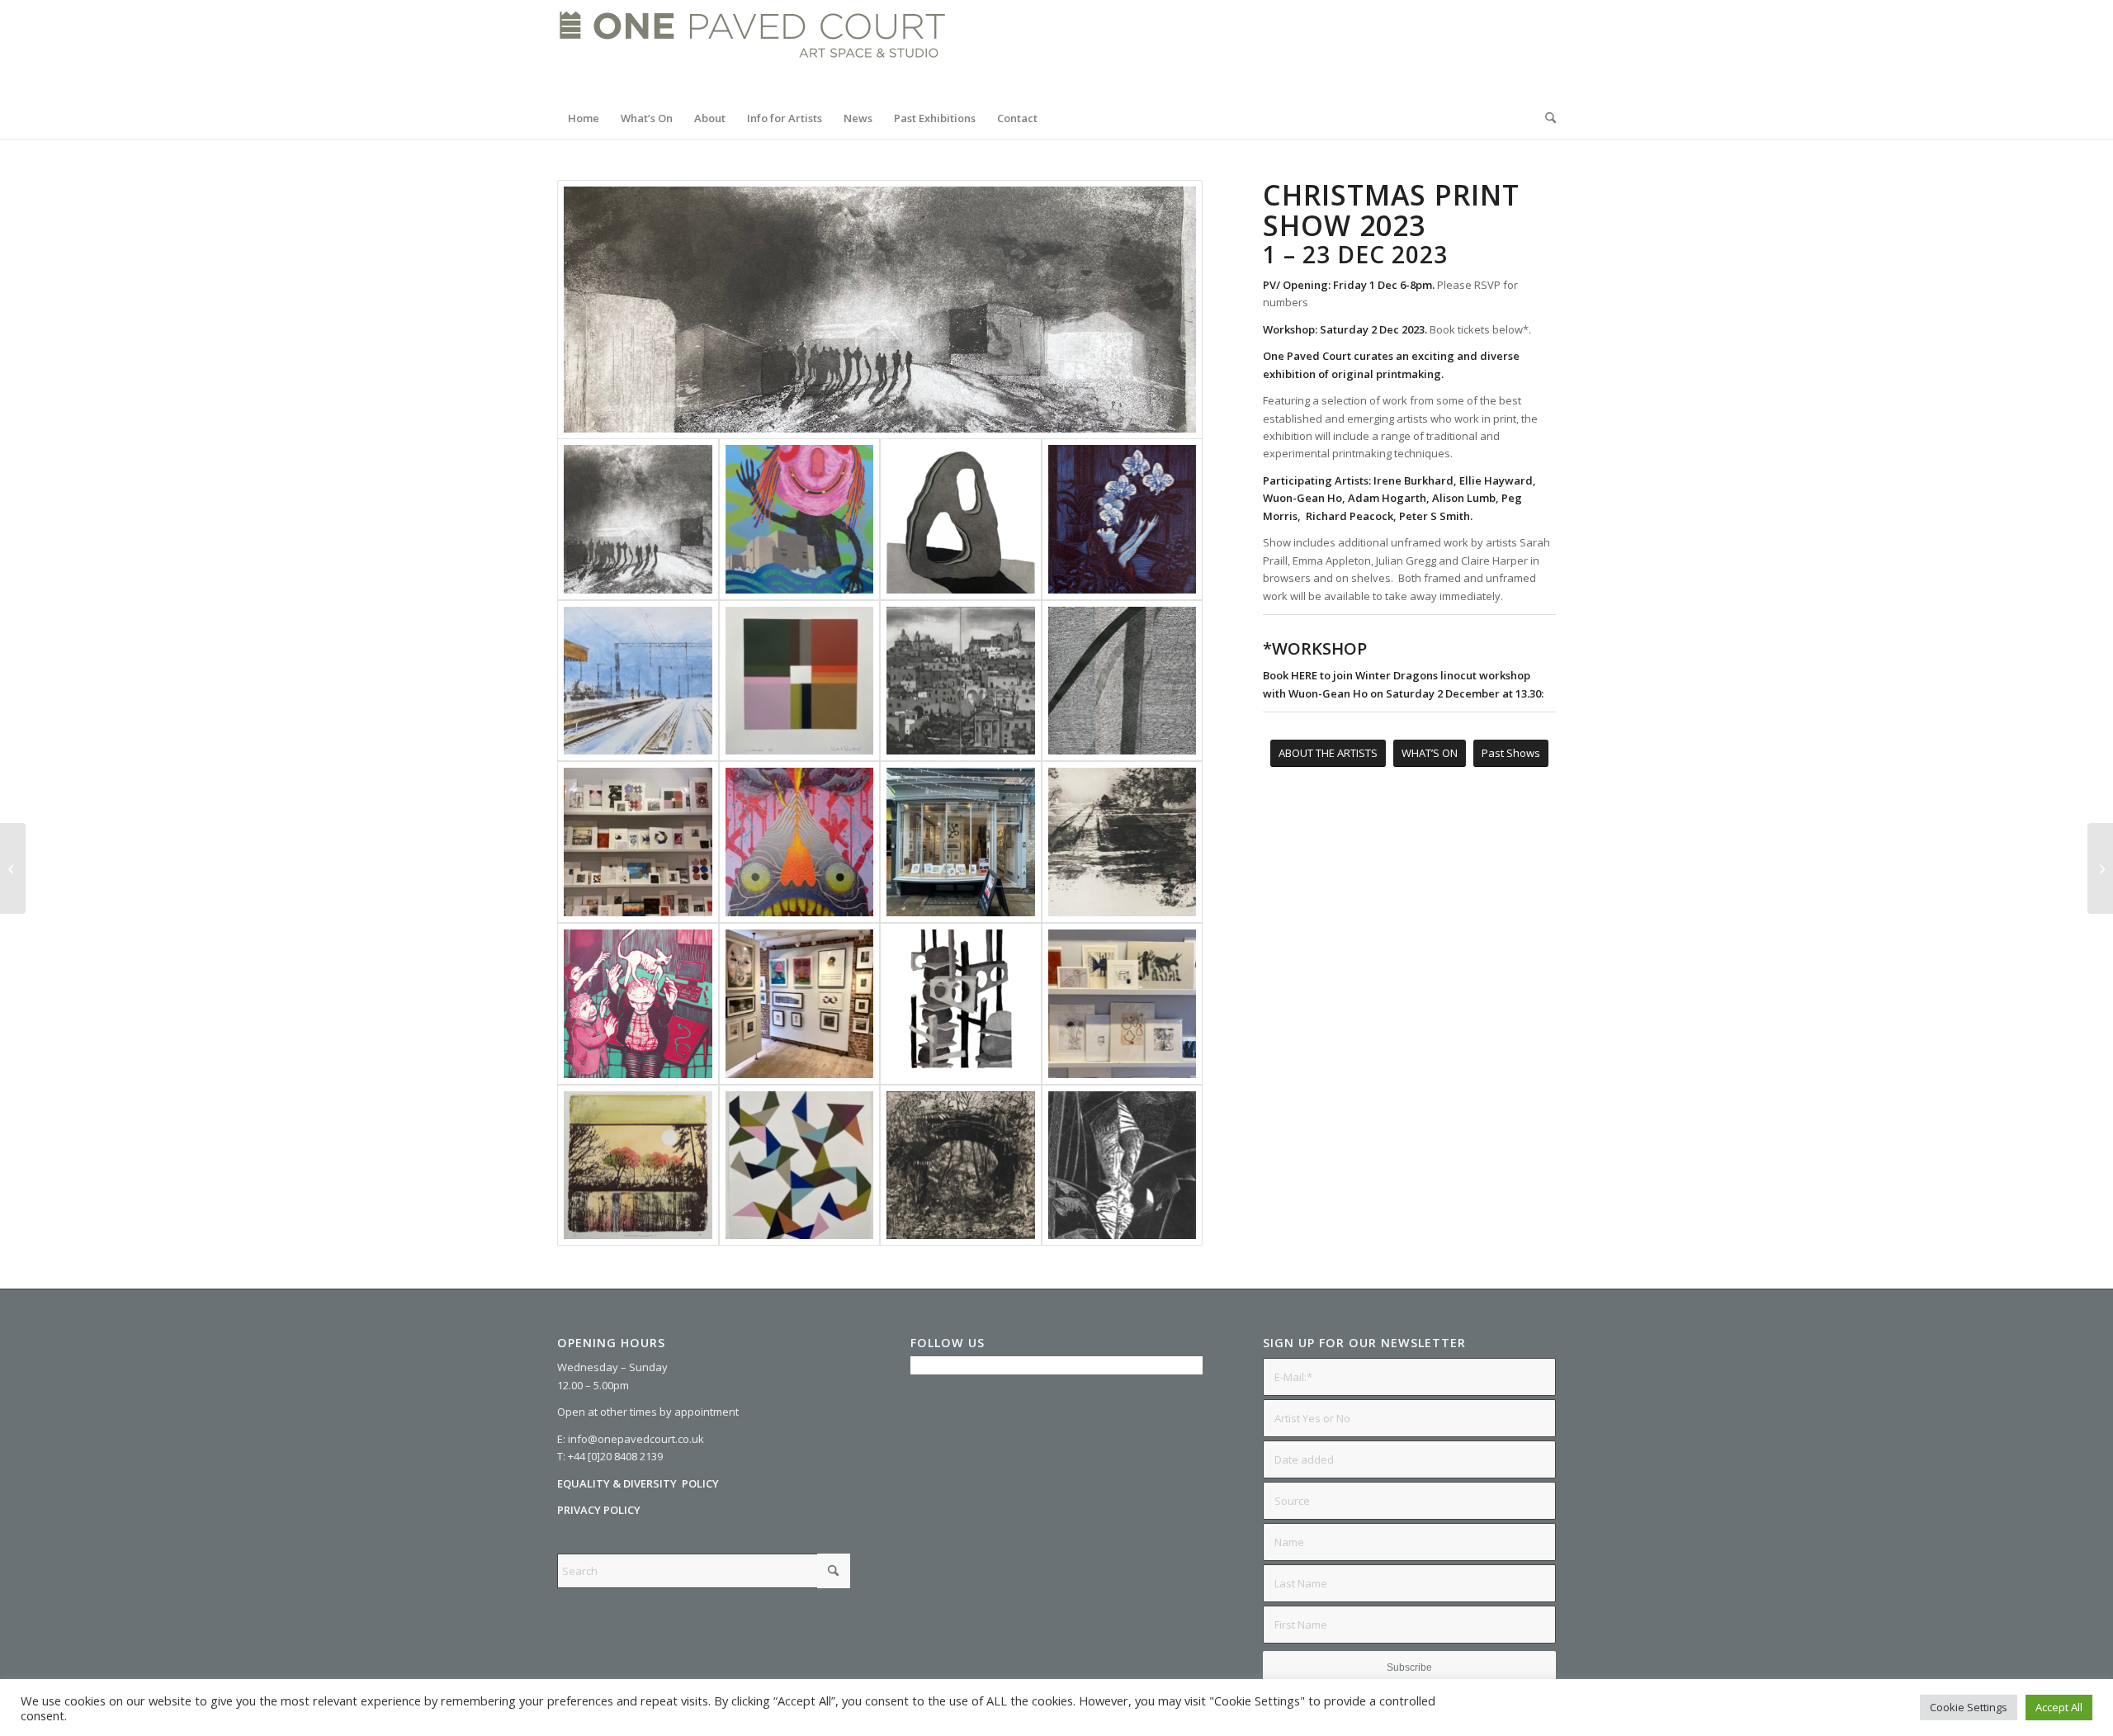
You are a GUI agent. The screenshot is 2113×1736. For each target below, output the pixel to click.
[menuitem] (584, 118)
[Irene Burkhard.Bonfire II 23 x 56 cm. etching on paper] (880, 310)
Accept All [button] (2059, 1707)
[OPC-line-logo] (752, 49)
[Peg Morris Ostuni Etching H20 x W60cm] (961, 681)
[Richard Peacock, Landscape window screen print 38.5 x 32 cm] (800, 681)
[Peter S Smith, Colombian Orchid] (1123, 681)
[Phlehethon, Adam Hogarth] (800, 842)
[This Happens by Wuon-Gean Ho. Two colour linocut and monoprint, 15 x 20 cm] (638, 1004)
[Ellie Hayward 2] (961, 1004)
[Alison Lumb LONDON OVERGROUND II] (638, 681)
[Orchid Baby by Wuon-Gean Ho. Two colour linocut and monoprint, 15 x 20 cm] (1123, 519)
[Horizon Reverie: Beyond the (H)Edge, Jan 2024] (13, 868)
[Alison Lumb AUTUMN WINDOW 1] (638, 1166)
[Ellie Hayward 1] (961, 519)
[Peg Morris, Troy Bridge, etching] (961, 1166)
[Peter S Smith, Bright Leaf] (1123, 1166)
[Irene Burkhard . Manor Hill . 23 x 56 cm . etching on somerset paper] (1123, 842)
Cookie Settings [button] (1969, 1707)
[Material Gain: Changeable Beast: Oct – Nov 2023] (2100, 868)
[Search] (1545, 118)
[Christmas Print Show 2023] (638, 842)
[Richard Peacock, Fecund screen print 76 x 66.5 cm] (800, 1166)
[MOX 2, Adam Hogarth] (800, 519)
